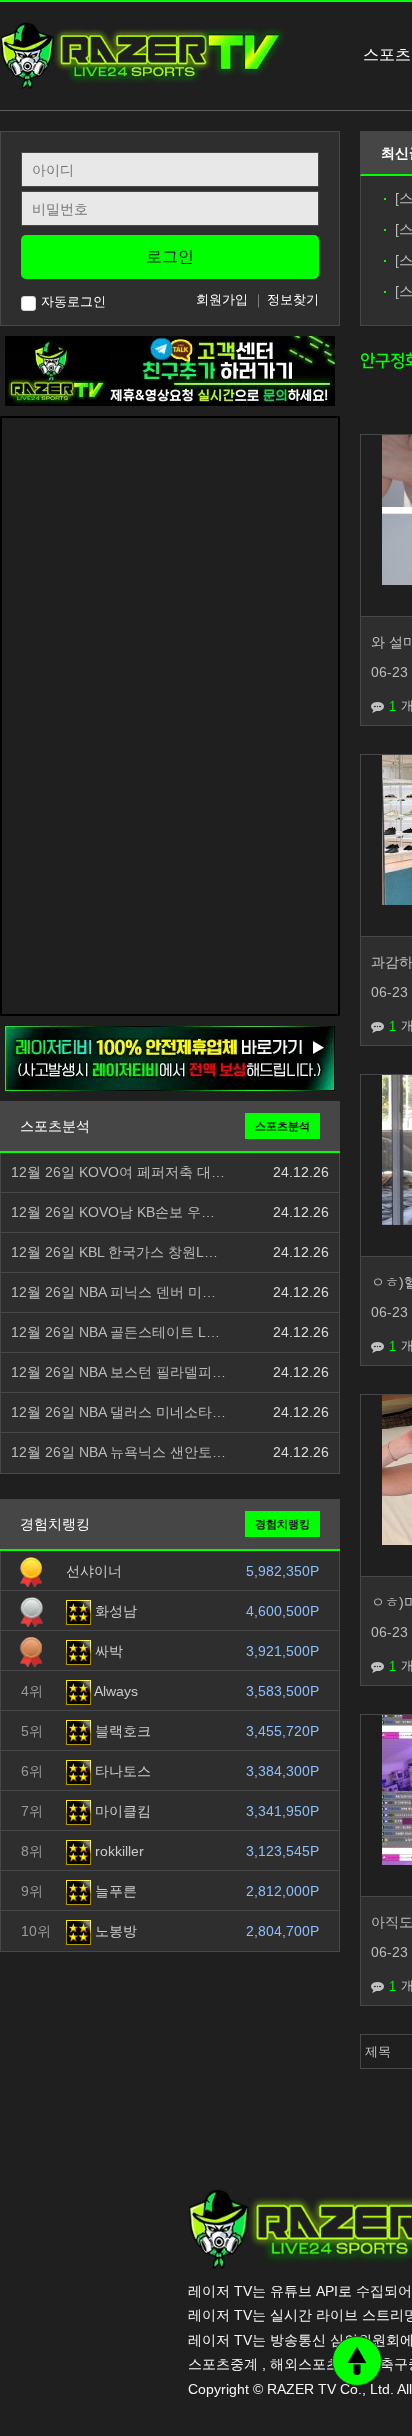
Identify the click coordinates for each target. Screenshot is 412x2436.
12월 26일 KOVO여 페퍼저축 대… (118, 1172)
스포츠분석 (282, 1126)
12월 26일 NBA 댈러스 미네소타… (118, 1412)
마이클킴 (121, 1811)
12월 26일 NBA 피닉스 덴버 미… (113, 1292)
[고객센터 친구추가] (170, 370)
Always (114, 1691)
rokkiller (117, 1851)
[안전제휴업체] (170, 1058)
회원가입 (222, 299)
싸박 (107, 1651)
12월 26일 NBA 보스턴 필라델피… (118, 1372)
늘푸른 (114, 1891)
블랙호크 (121, 1731)
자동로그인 (73, 301)
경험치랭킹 (282, 1524)
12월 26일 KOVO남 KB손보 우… (113, 1212)
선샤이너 (94, 1571)
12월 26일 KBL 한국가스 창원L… (114, 1252)
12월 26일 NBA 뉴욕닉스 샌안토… (118, 1452)
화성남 (114, 1611)
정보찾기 (293, 299)
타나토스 (121, 1771)
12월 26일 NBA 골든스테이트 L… (115, 1332)
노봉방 (114, 1931)
